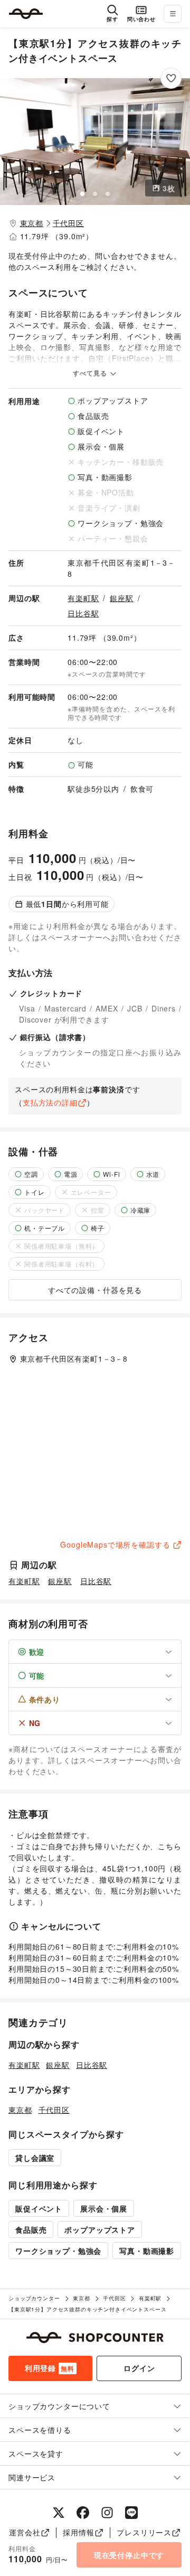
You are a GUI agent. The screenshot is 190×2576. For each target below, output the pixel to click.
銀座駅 (122, 598)
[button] (95, 142)
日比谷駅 (83, 613)
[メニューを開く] (173, 14)
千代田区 (68, 223)
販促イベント (39, 2208)
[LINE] (131, 2513)
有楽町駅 (83, 598)
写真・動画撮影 (147, 2251)
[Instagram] (107, 2513)
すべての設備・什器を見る (95, 1290)
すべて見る (91, 373)
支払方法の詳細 (50, 1102)
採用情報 (78, 2532)
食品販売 (31, 2230)
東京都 (32, 223)
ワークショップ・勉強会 (58, 2251)
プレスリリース (144, 2532)
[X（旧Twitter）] (59, 2513)
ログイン (139, 2368)
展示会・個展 (104, 2208)
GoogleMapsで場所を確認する (115, 1544)
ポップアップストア (100, 2230)
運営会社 (25, 2532)
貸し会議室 (35, 2158)
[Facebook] (83, 2513)
